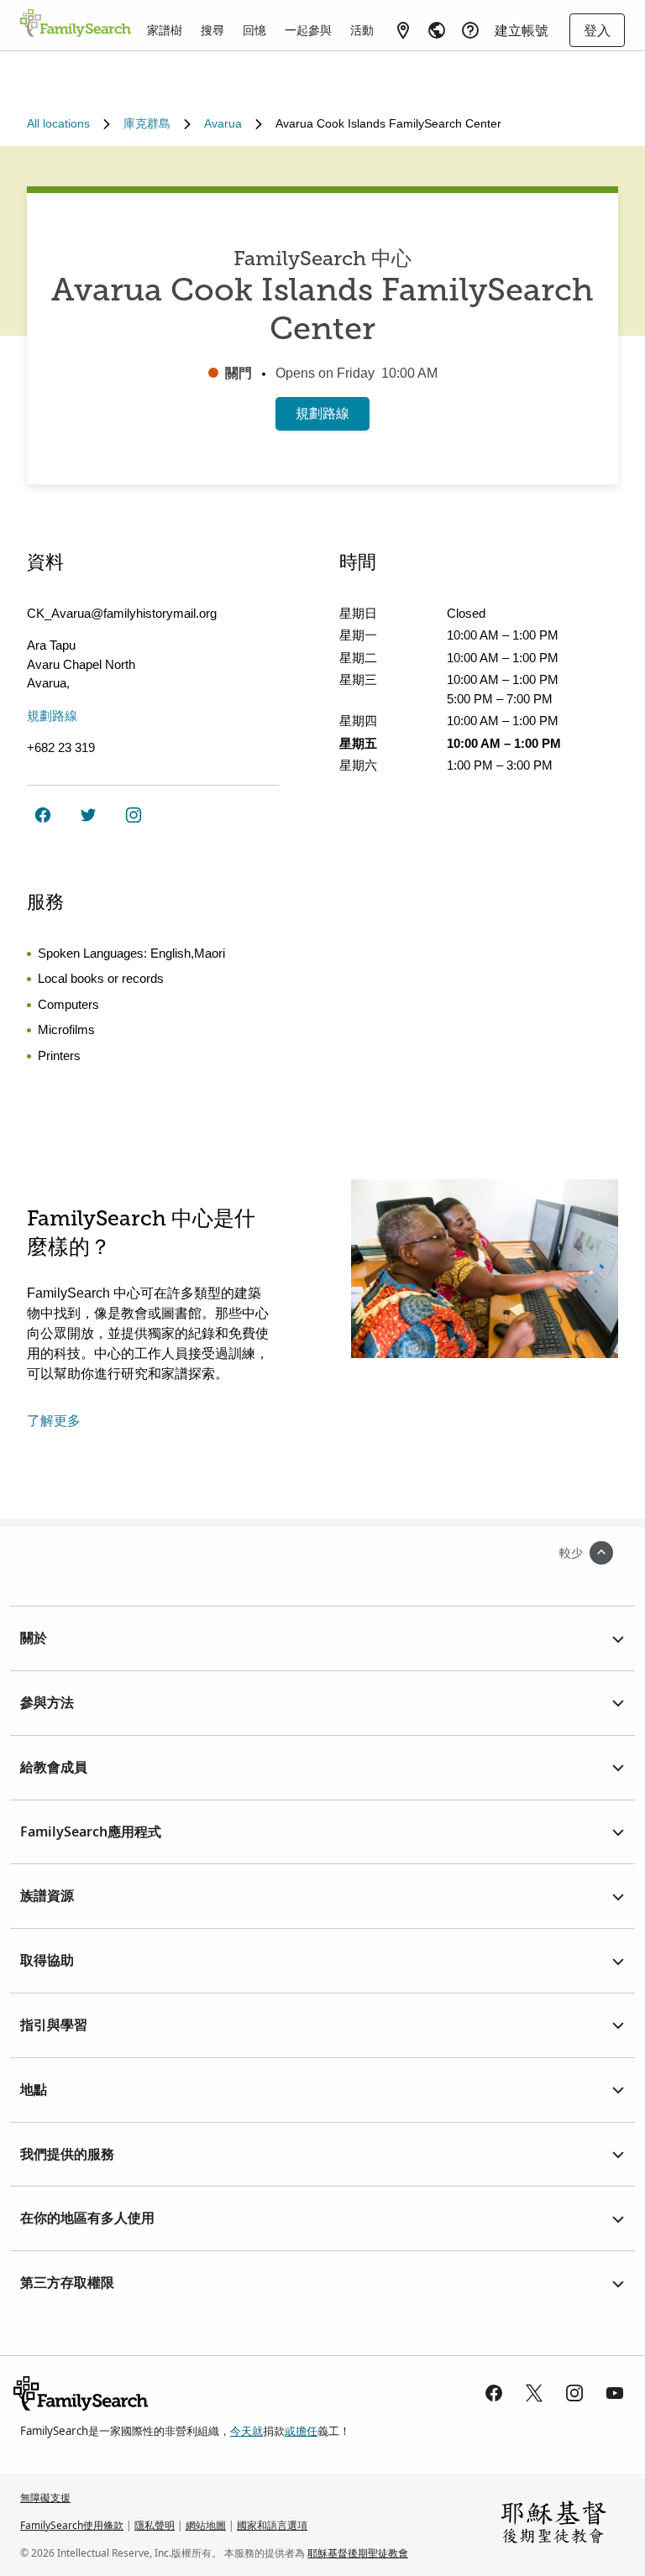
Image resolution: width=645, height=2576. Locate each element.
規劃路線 (322, 413)
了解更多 (54, 1421)
